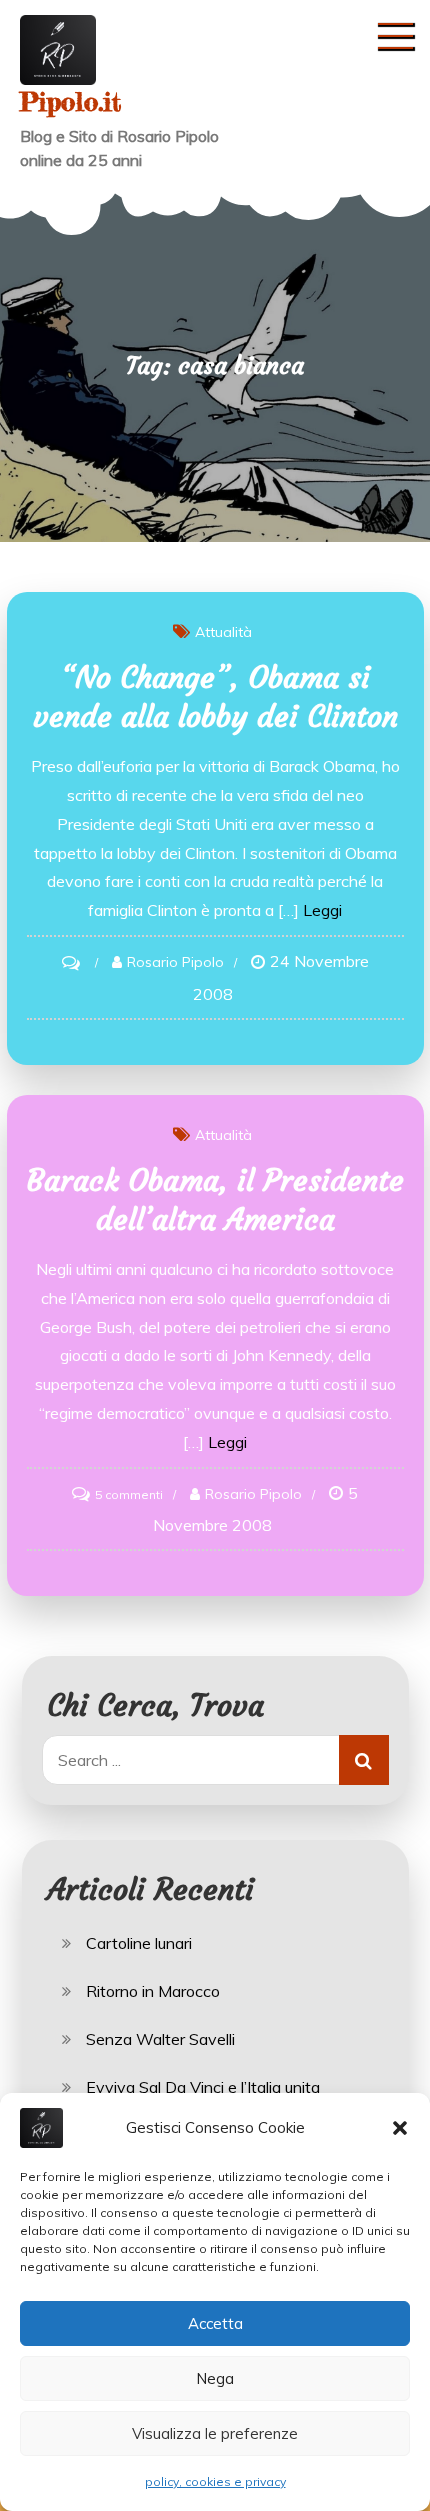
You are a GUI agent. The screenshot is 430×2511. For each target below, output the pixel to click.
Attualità (223, 632)
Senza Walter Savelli (160, 2039)
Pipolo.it (70, 101)
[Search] (364, 1760)
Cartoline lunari (139, 1943)
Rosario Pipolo (175, 962)
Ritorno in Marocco (153, 1991)
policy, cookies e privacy (215, 2481)
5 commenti (129, 1494)
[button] (400, 2128)
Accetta (215, 2323)
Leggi (322, 910)
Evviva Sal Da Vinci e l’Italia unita (203, 2087)
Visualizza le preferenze (215, 2433)
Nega (215, 2378)
